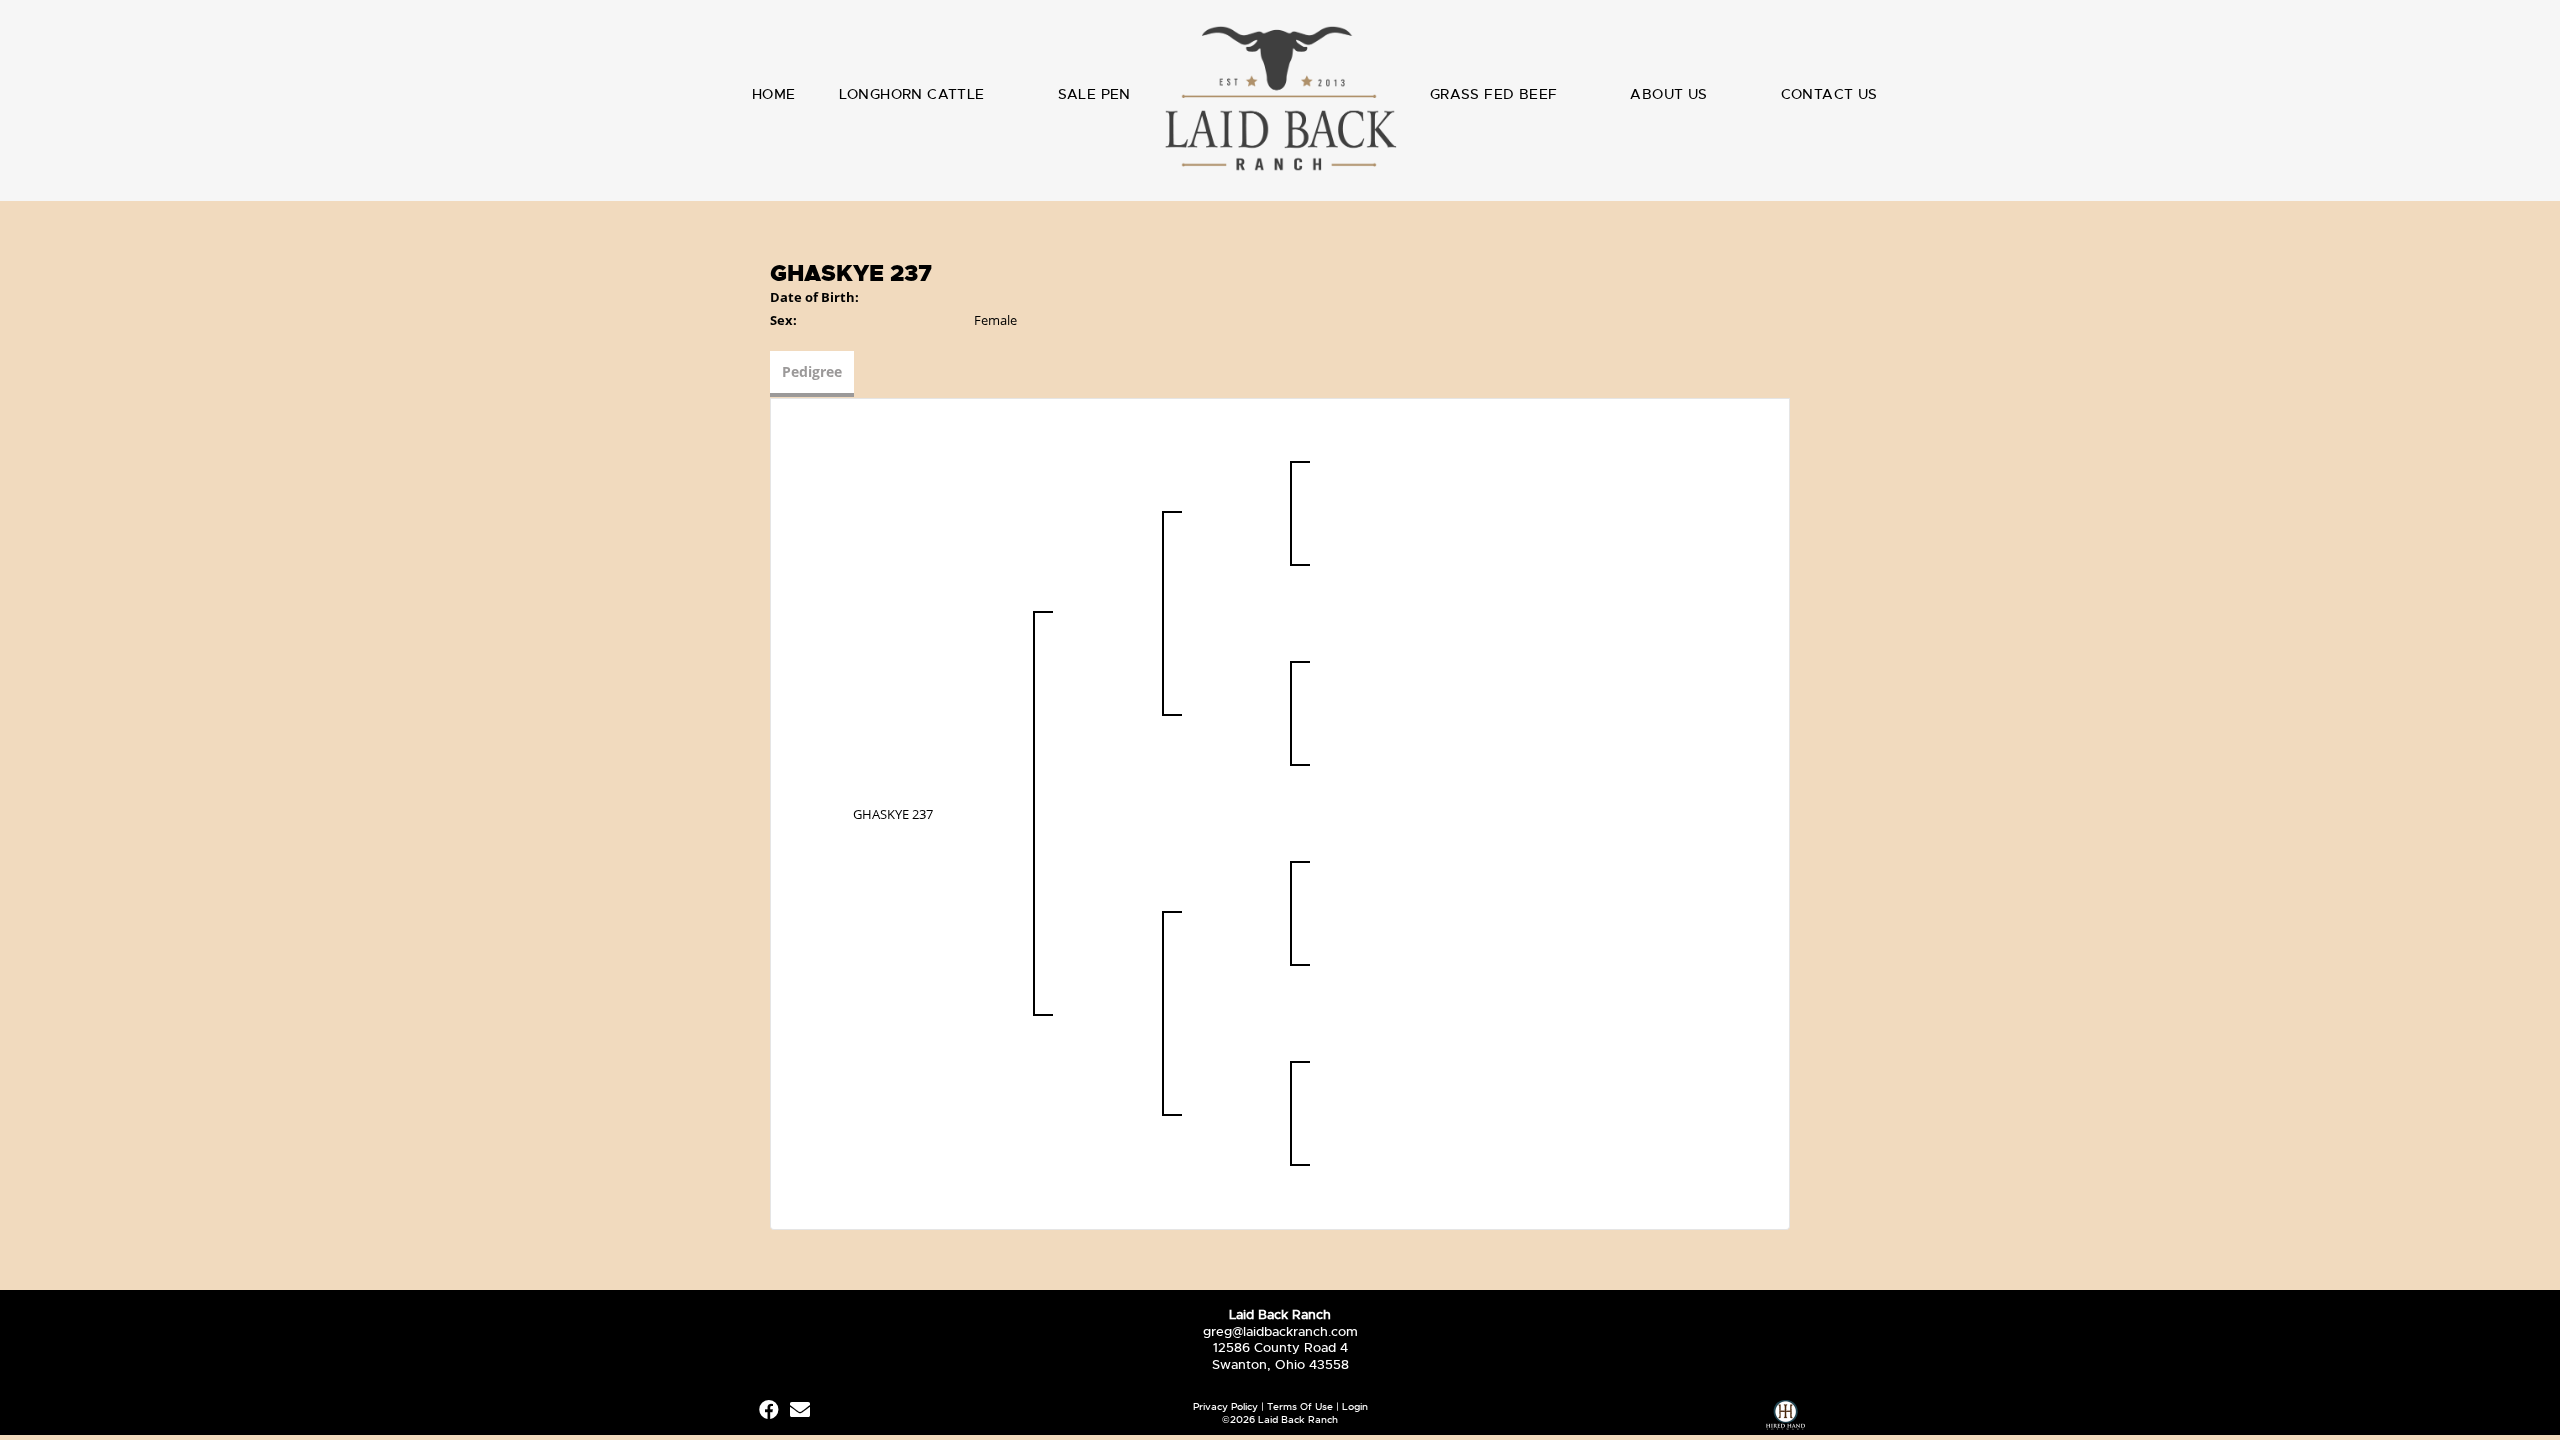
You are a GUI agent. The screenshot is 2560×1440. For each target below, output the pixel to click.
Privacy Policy (1225, 1406)
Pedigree (812, 371)
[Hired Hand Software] (1785, 1417)
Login (1355, 1406)
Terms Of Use (1300, 1406)
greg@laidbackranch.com (1280, 1331)
